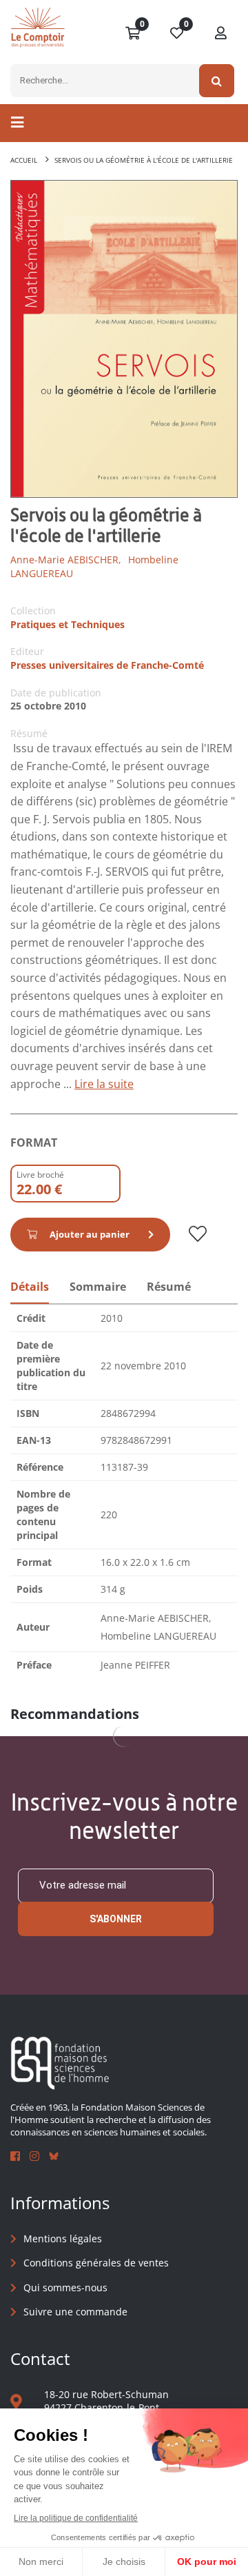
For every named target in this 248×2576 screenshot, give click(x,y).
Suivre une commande (75, 2312)
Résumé (169, 1287)
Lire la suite (104, 1084)
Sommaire (98, 1287)
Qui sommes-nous (65, 2287)
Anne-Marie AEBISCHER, (66, 560)
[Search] (217, 81)
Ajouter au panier (90, 1234)
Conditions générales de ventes (96, 2263)
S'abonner (116, 1919)
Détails (30, 1287)
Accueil (24, 160)
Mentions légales (63, 2238)
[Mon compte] (221, 34)
